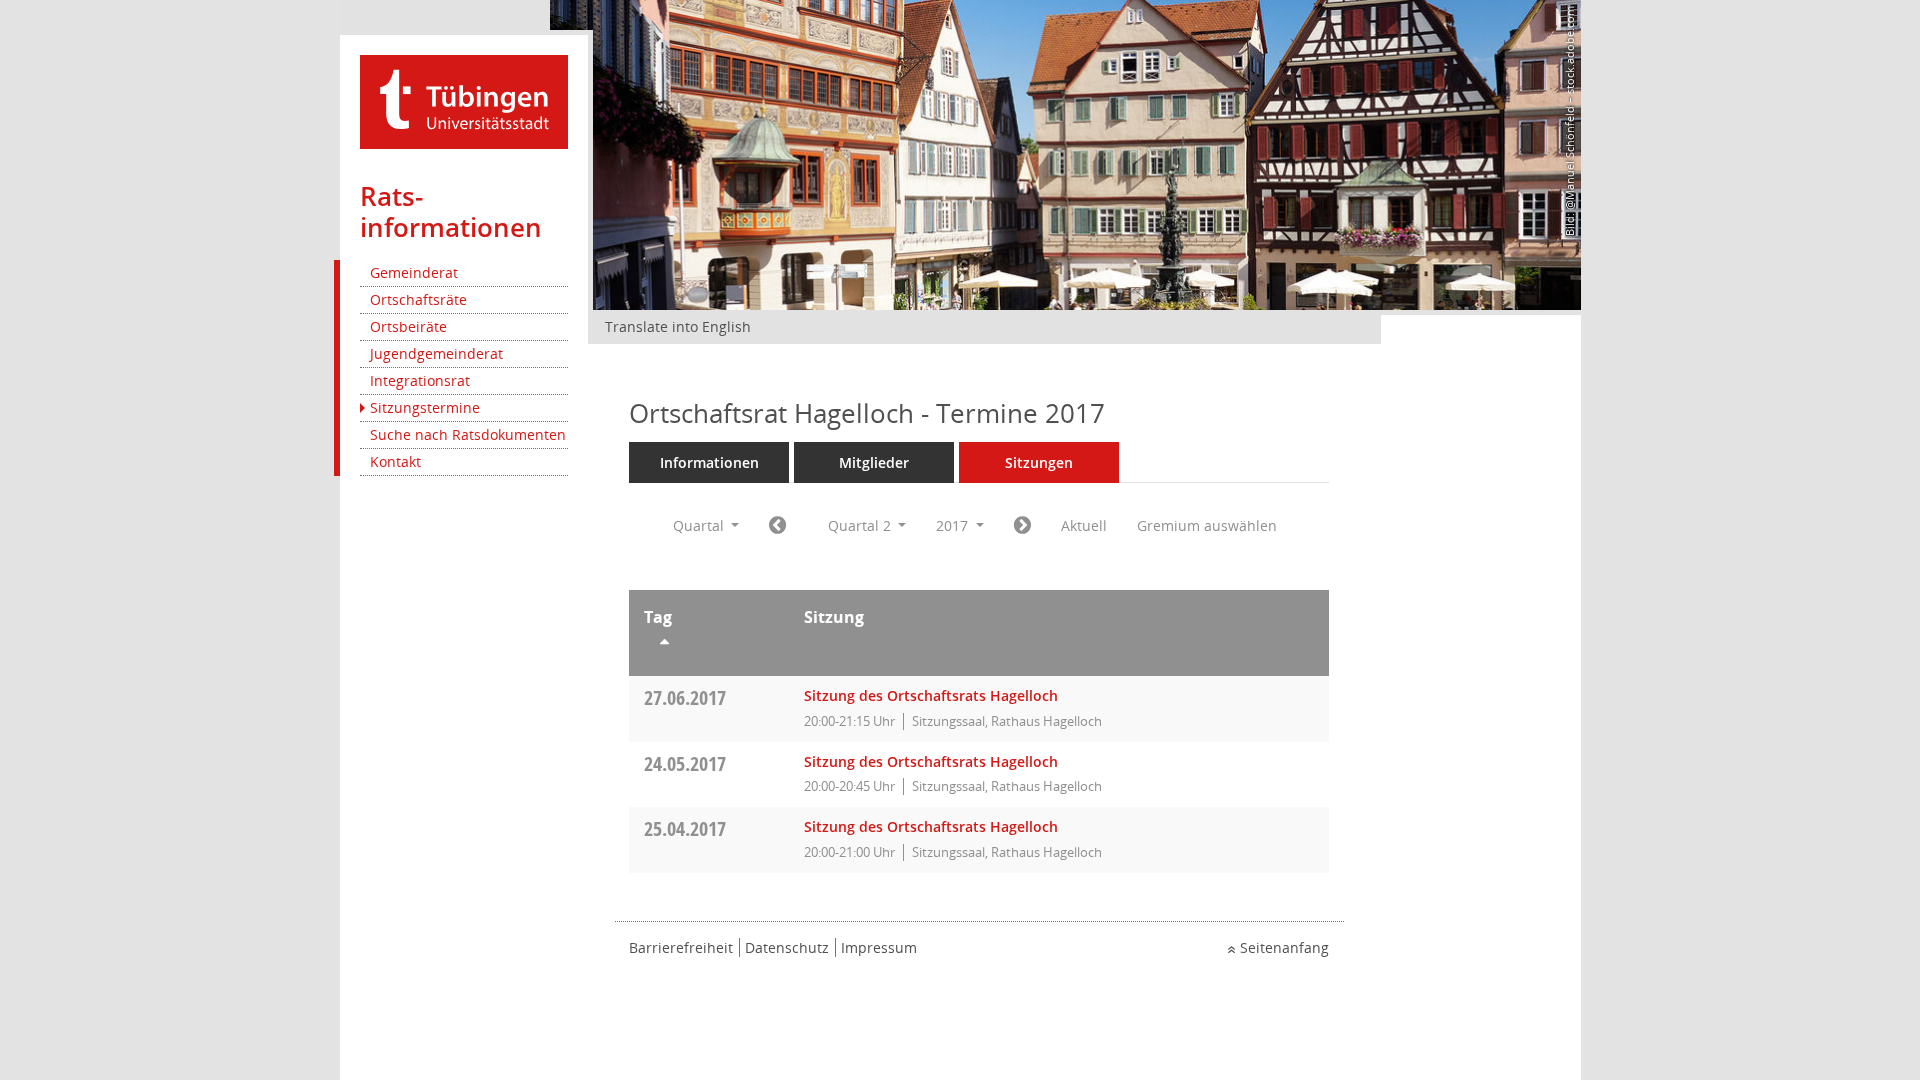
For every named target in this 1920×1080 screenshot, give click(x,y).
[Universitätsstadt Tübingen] (464, 100)
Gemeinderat (414, 272)
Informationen (709, 462)
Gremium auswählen (1207, 525)
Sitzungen (1039, 462)
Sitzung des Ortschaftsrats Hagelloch (931, 695)
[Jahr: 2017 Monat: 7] (1022, 526)
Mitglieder (874, 462)
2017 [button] (954, 525)
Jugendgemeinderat (436, 353)
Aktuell (1084, 525)
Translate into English (678, 326)
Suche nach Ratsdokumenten (468, 434)
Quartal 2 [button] (861, 525)
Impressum (879, 947)
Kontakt (395, 461)
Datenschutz (787, 947)
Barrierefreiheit (681, 947)
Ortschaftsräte (418, 299)
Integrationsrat (420, 380)
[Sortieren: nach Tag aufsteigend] (709, 645)
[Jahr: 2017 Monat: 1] (777, 526)
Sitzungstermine (425, 407)
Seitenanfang (1284, 947)
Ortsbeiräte (408, 326)
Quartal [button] (700, 525)
